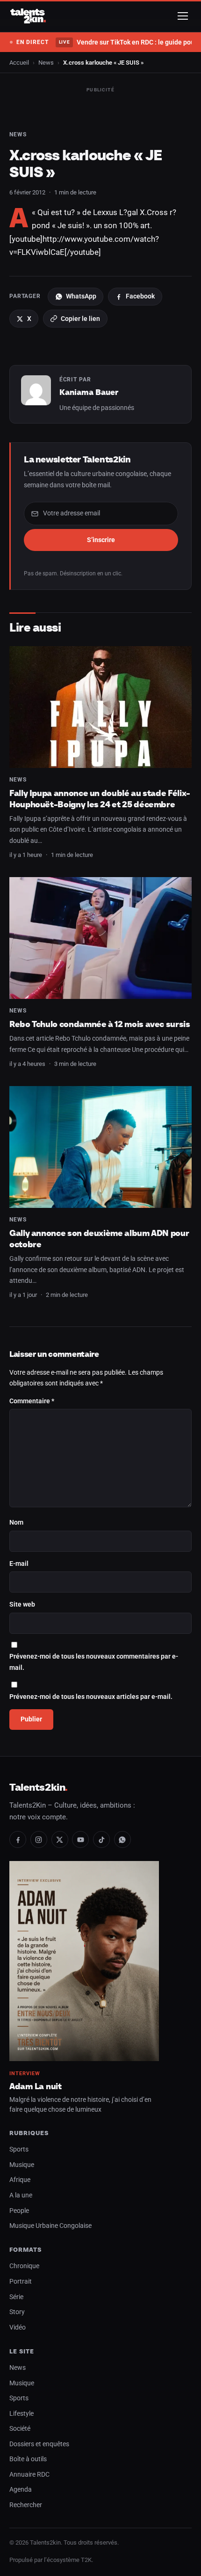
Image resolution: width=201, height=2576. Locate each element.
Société (20, 2429)
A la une (21, 2195)
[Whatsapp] (122, 1839)
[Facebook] (18, 1839)
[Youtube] (80, 1839)
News (46, 63)
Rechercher (26, 2505)
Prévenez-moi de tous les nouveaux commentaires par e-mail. (94, 1662)
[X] (60, 1839)
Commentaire (32, 1401)
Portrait (21, 2282)
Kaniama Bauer (89, 392)
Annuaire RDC (29, 2475)
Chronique (24, 2266)
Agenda (21, 2490)
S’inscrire (101, 540)
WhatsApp (81, 296)
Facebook (140, 296)
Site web (22, 1604)
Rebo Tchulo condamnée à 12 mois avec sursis (100, 1024)
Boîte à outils (28, 2459)
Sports (19, 2149)
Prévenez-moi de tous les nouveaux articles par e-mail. (91, 1697)
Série (16, 2297)
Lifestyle (22, 2414)
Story (17, 2312)
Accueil (19, 63)
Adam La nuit (36, 2086)
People (19, 2211)
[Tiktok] (101, 1839)
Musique (22, 2165)
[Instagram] (39, 1839)
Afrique (20, 2180)
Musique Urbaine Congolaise (50, 2226)
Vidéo (18, 2327)
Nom (16, 1523)
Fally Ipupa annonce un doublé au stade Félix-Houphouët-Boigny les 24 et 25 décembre (100, 799)
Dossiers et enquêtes (39, 2444)
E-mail (19, 1564)
